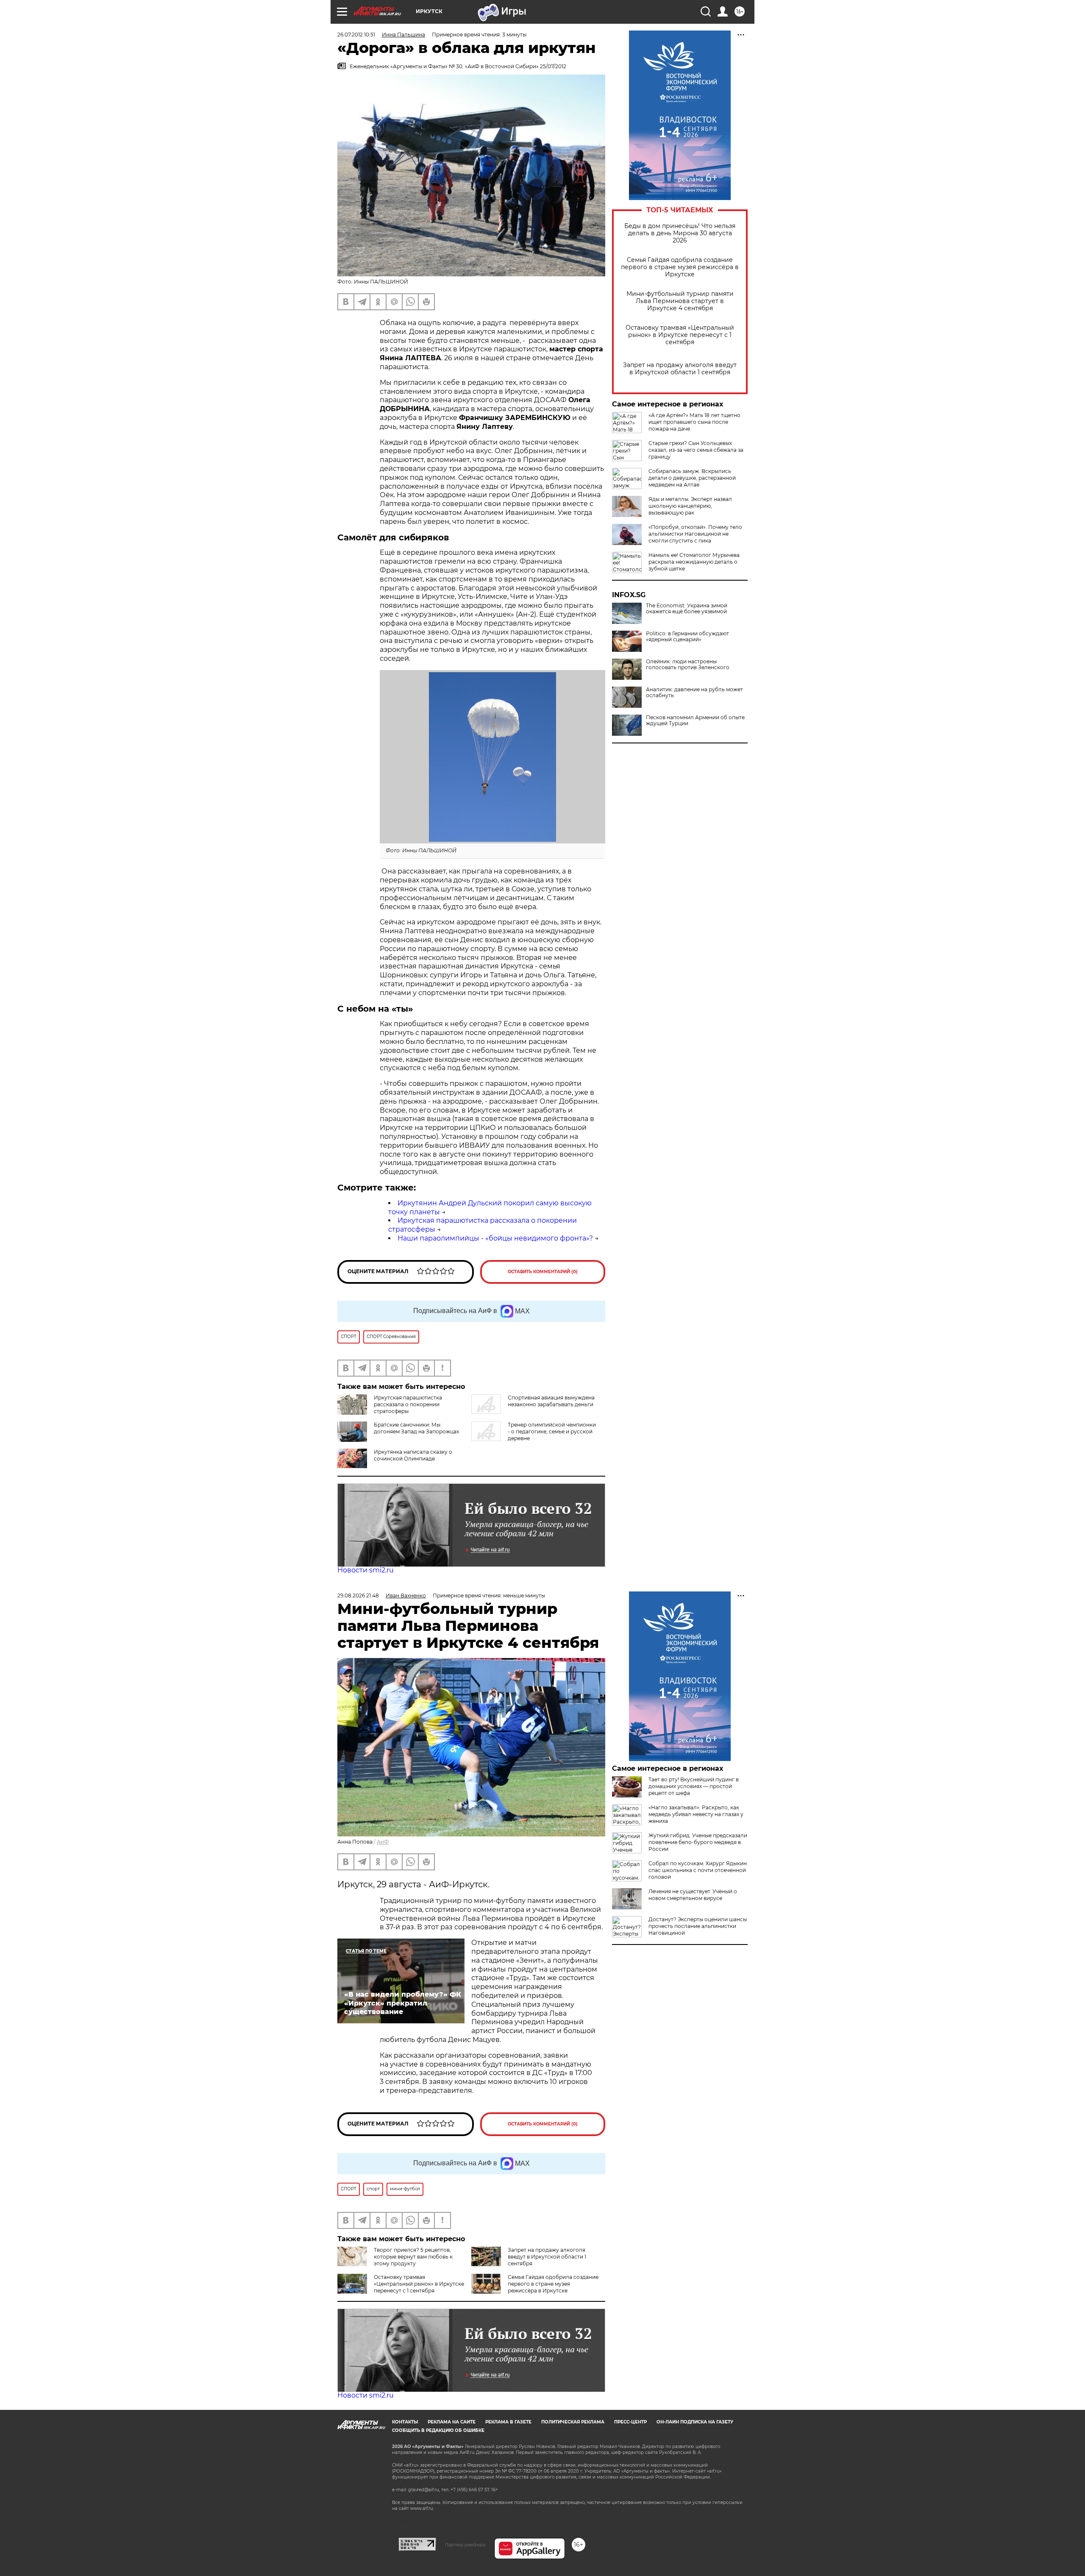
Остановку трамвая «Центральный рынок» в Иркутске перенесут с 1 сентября (680, 335)
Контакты (405, 2422)
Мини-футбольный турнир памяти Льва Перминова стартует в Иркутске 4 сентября (680, 301)
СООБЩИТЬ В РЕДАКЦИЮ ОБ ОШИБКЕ (438, 2430)
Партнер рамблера (465, 2545)
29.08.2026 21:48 (358, 1595)
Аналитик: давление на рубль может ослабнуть (694, 693)
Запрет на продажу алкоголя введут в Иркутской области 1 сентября (680, 369)
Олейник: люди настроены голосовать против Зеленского (688, 665)
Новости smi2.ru (366, 1570)
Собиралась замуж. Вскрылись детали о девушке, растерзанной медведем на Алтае (692, 478)
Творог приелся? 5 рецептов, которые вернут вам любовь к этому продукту (413, 2257)
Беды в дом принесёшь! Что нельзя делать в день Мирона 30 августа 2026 (680, 233)
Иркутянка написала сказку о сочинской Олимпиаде (413, 1455)
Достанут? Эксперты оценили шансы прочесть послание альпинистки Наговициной (698, 1926)
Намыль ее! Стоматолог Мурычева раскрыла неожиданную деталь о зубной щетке (694, 562)
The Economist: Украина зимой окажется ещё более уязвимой (687, 609)
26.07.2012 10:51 (356, 35)
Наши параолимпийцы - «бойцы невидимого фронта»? (495, 1238)
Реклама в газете (508, 2422)
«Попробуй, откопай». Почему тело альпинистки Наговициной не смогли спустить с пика (695, 534)
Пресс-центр (630, 2422)
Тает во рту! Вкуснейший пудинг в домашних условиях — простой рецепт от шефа (694, 1786)
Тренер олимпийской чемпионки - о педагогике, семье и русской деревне (552, 1431)
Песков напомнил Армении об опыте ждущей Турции (695, 721)
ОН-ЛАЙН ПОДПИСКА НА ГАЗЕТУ (695, 2422)
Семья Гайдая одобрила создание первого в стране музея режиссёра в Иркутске (680, 267)
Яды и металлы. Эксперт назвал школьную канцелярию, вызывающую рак (690, 506)
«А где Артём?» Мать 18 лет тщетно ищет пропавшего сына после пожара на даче (694, 422)
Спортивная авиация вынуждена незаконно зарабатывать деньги (551, 1401)
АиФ (383, 1842)
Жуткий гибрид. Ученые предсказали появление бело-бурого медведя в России (698, 1842)
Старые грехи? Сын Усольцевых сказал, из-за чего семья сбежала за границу (696, 450)
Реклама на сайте (452, 2422)
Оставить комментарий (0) (543, 1272)
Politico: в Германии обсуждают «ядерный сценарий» (687, 637)
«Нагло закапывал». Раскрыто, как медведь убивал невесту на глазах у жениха (696, 1814)
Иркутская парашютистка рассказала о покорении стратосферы (408, 1404)
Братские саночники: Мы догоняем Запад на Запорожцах (416, 1428)
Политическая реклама (573, 2422)
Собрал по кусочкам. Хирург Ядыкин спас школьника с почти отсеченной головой (698, 1870)
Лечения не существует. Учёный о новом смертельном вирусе (693, 1895)
